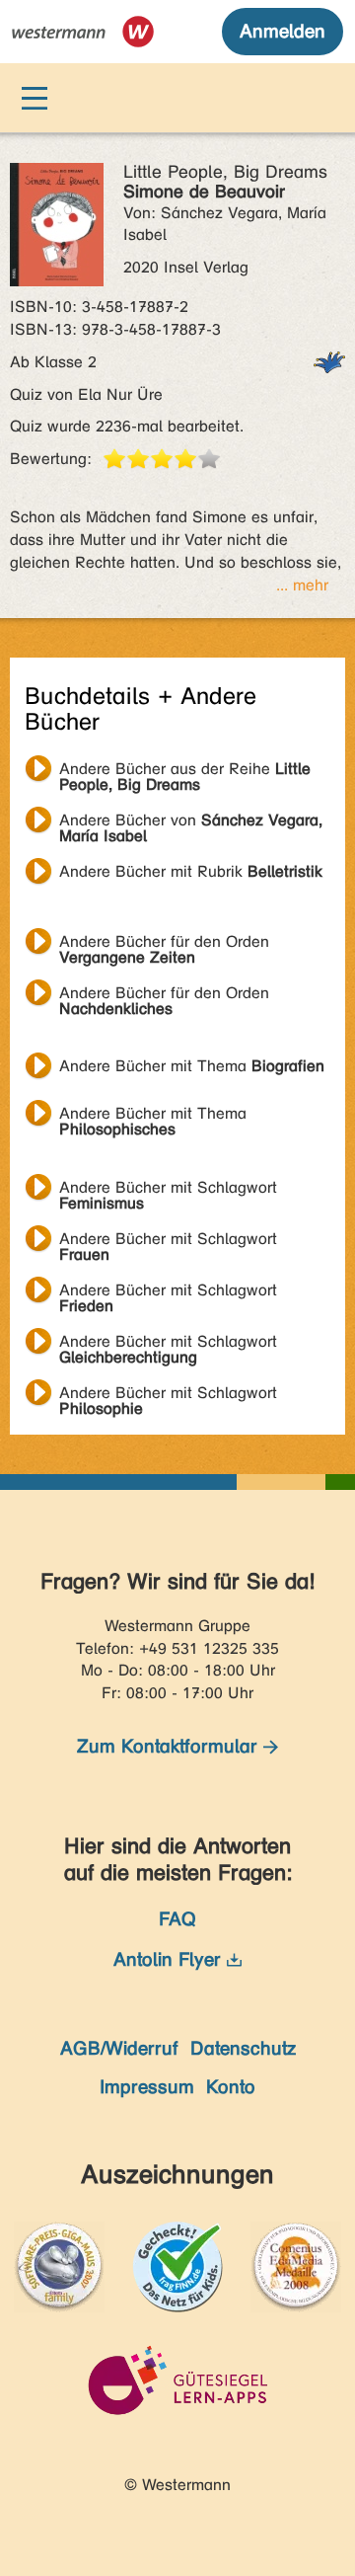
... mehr (302, 585)
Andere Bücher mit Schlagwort (168, 1190)
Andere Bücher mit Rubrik (191, 871)
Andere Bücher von (191, 822)
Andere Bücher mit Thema (192, 1066)
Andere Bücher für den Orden (164, 944)
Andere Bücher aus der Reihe (185, 771)
